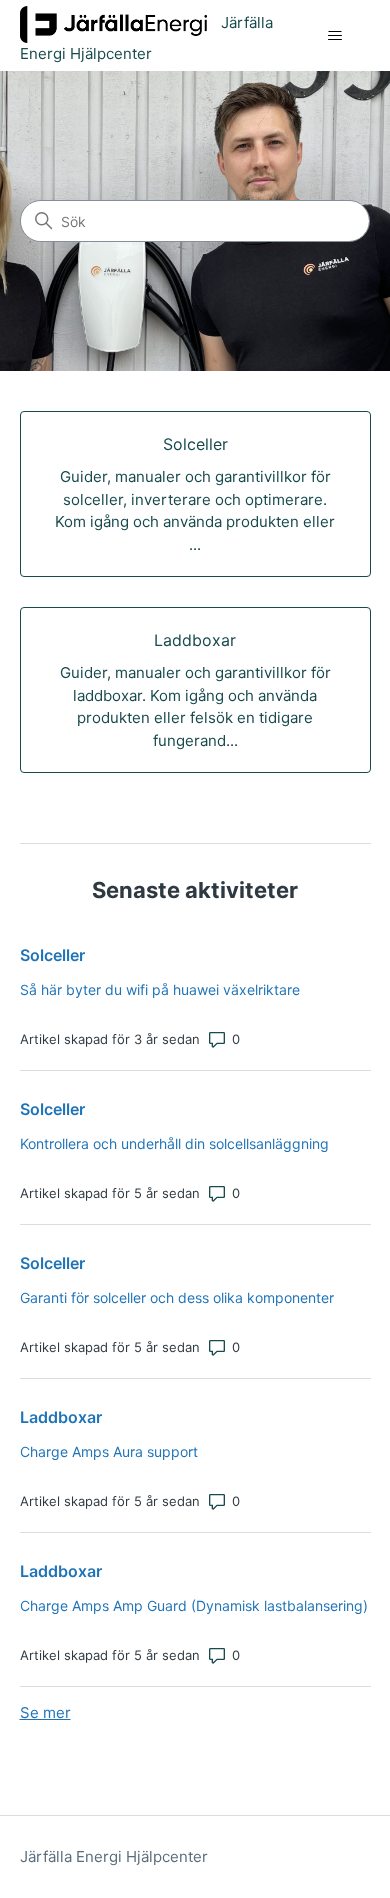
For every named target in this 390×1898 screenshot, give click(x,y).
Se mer (45, 1712)
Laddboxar (61, 1417)
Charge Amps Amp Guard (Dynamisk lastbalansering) (194, 1605)
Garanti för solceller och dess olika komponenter (177, 1297)
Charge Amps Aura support (109, 1451)
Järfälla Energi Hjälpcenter (114, 1856)
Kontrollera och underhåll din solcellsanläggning (174, 1143)
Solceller (52, 955)
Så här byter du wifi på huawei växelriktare (160, 989)
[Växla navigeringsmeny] (335, 36)
